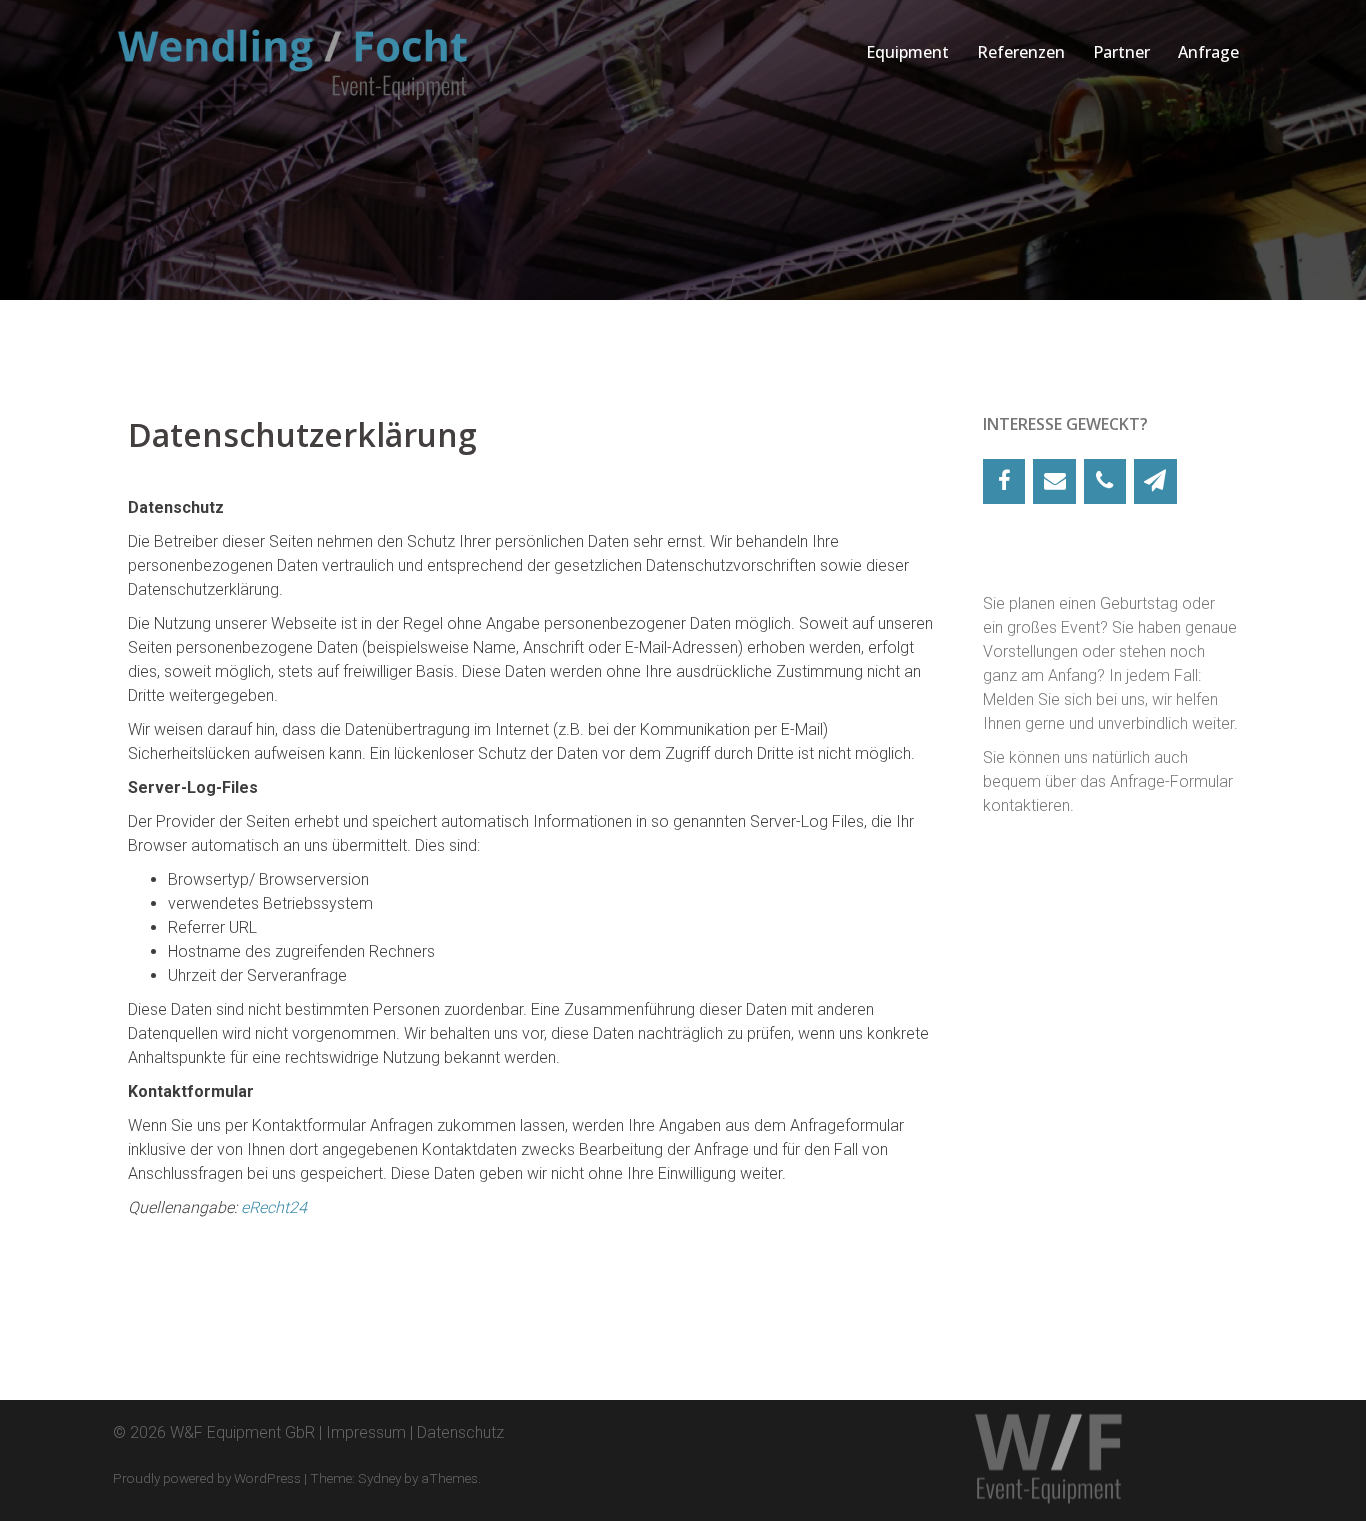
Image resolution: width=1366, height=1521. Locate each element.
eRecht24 (274, 1207)
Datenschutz (460, 1432)
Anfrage (1208, 52)
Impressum (366, 1432)
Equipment (907, 52)
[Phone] (1105, 481)
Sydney (379, 1478)
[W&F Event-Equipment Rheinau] (293, 63)
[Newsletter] (1155, 481)
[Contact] (1054, 481)
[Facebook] (1004, 481)
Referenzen (1021, 52)
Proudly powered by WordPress (207, 1478)
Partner (1121, 52)
